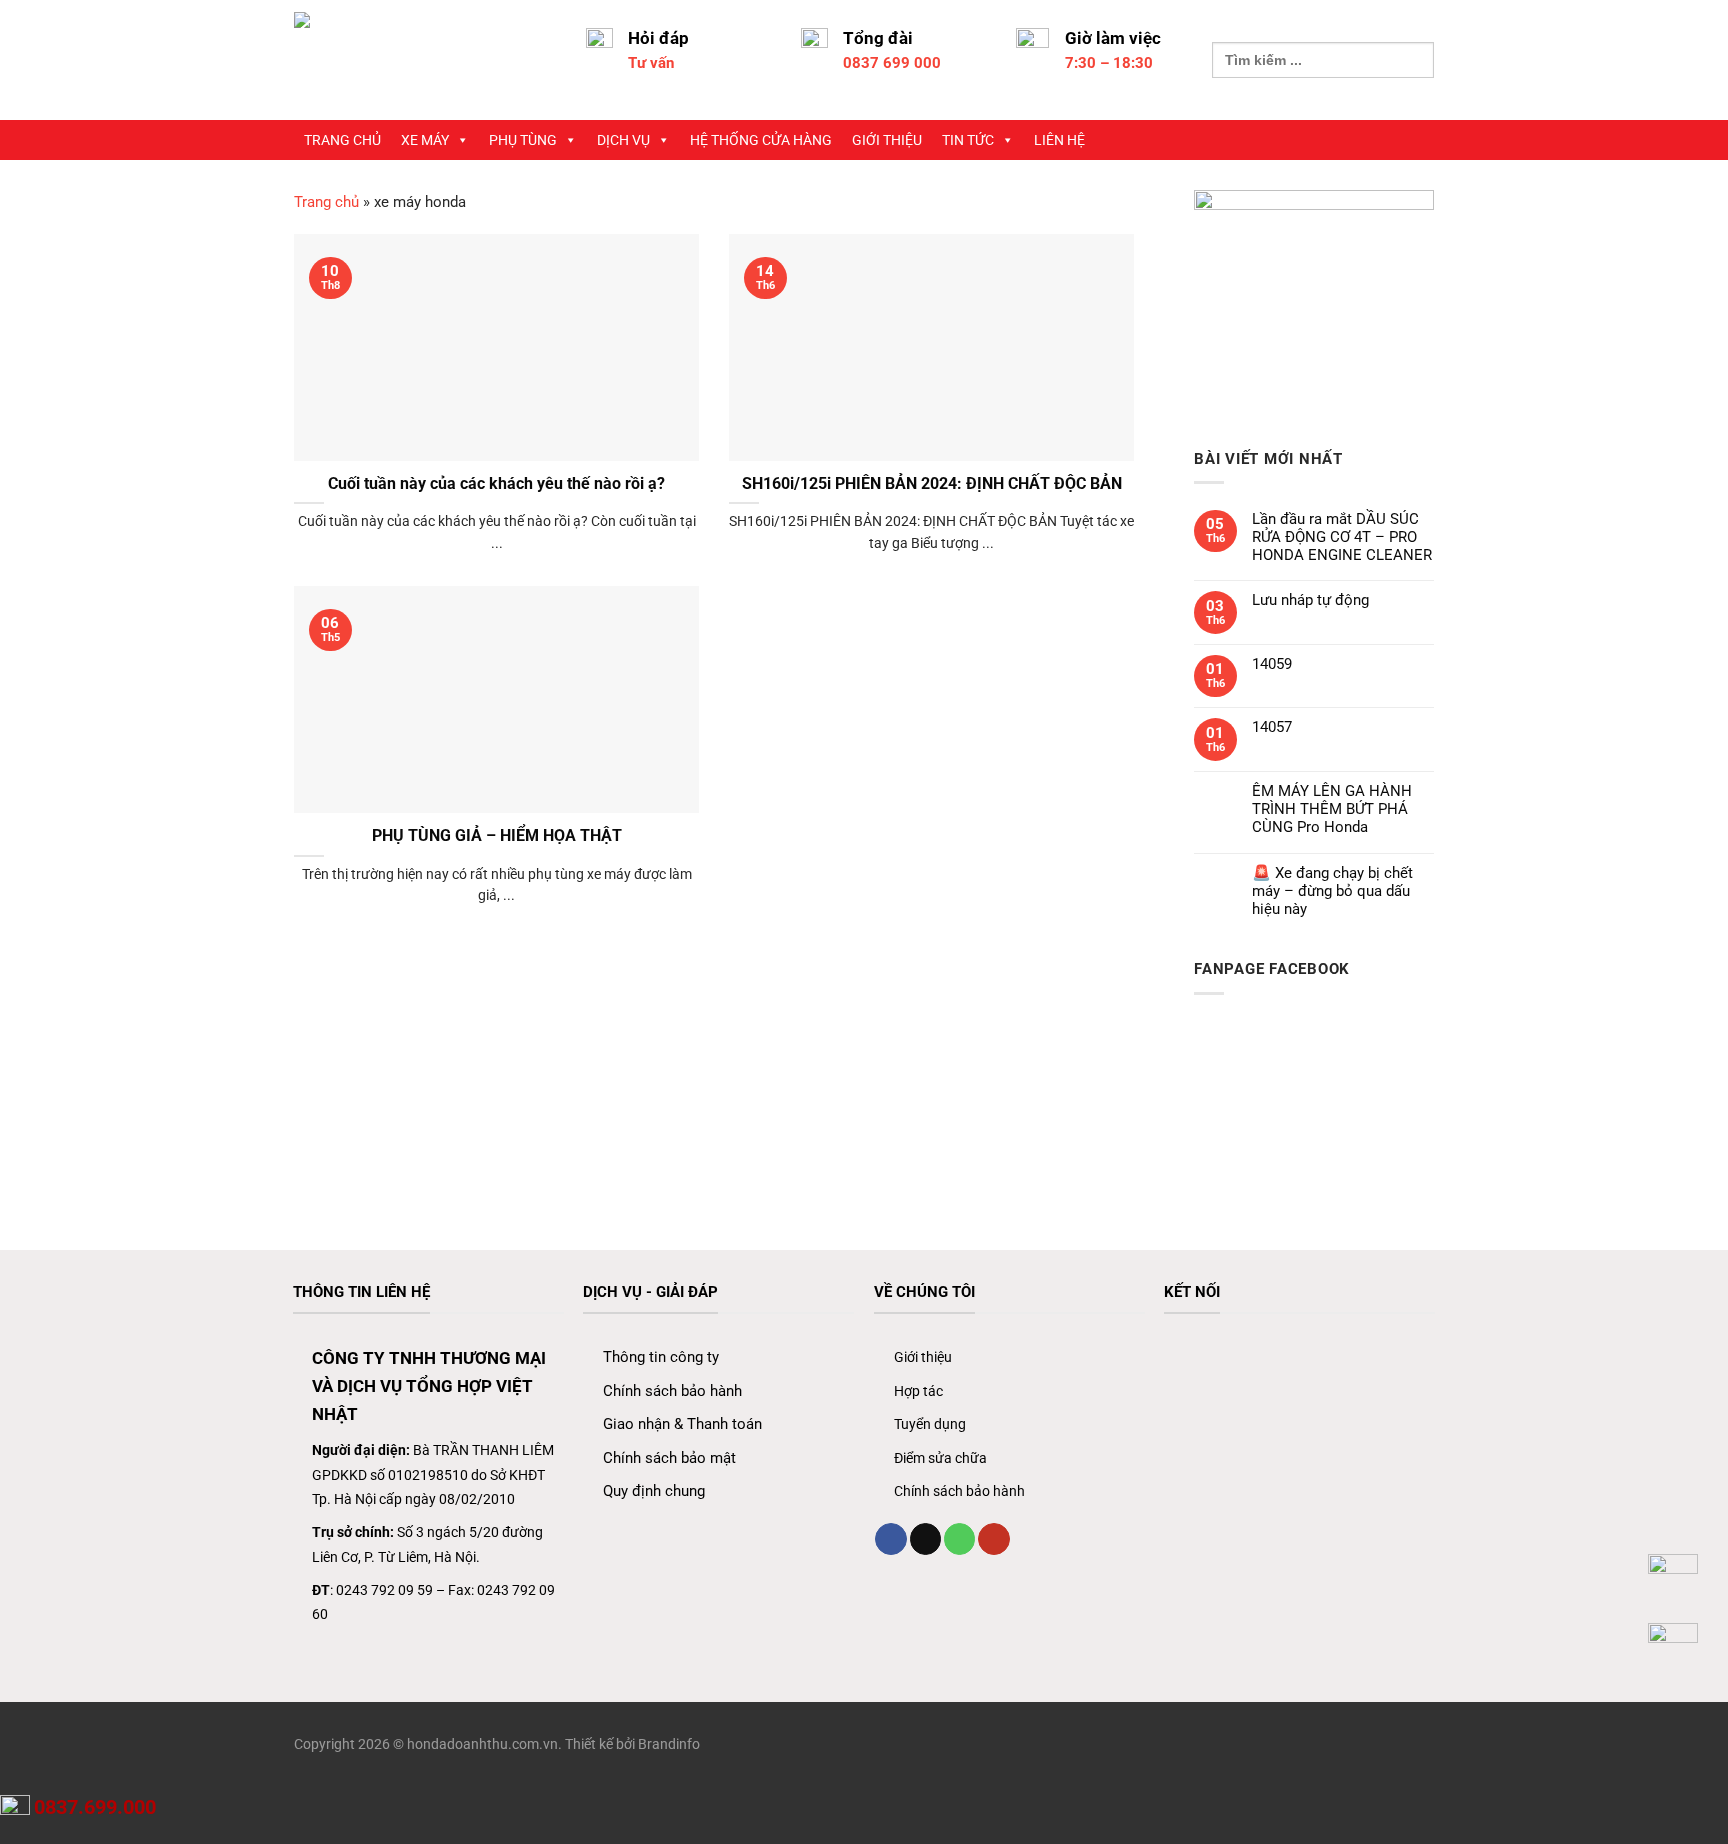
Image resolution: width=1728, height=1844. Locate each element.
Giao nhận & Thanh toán (682, 1424)
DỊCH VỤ (623, 140)
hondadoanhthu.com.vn (482, 1744)
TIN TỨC (968, 140)
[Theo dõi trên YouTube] (993, 1539)
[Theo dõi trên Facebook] (890, 1539)
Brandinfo (669, 1744)
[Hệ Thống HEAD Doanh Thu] (425, 60)
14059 (1272, 664)
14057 (1272, 727)
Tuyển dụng (930, 1424)
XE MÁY (425, 140)
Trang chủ (326, 202)
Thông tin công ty (661, 1357)
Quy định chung (654, 1491)
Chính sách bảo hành (672, 1391)
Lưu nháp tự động (1310, 600)
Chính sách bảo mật (669, 1458)
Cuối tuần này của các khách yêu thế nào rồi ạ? (496, 483)
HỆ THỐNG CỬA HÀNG (761, 140)
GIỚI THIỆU (887, 140)
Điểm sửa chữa (940, 1458)
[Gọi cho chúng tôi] (959, 1539)
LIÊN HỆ (1059, 140)
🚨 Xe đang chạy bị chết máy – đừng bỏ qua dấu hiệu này (1332, 891)
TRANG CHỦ (342, 140)
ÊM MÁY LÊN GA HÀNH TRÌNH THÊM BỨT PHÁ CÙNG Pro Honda (1332, 809)
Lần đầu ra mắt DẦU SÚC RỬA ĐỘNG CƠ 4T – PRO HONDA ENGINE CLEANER (1342, 537)
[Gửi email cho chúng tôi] (925, 1539)
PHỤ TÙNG (523, 140)
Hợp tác (918, 1391)
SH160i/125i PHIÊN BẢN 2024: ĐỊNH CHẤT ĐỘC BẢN (932, 483)
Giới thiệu (923, 1357)
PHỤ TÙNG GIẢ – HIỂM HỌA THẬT (497, 835)
